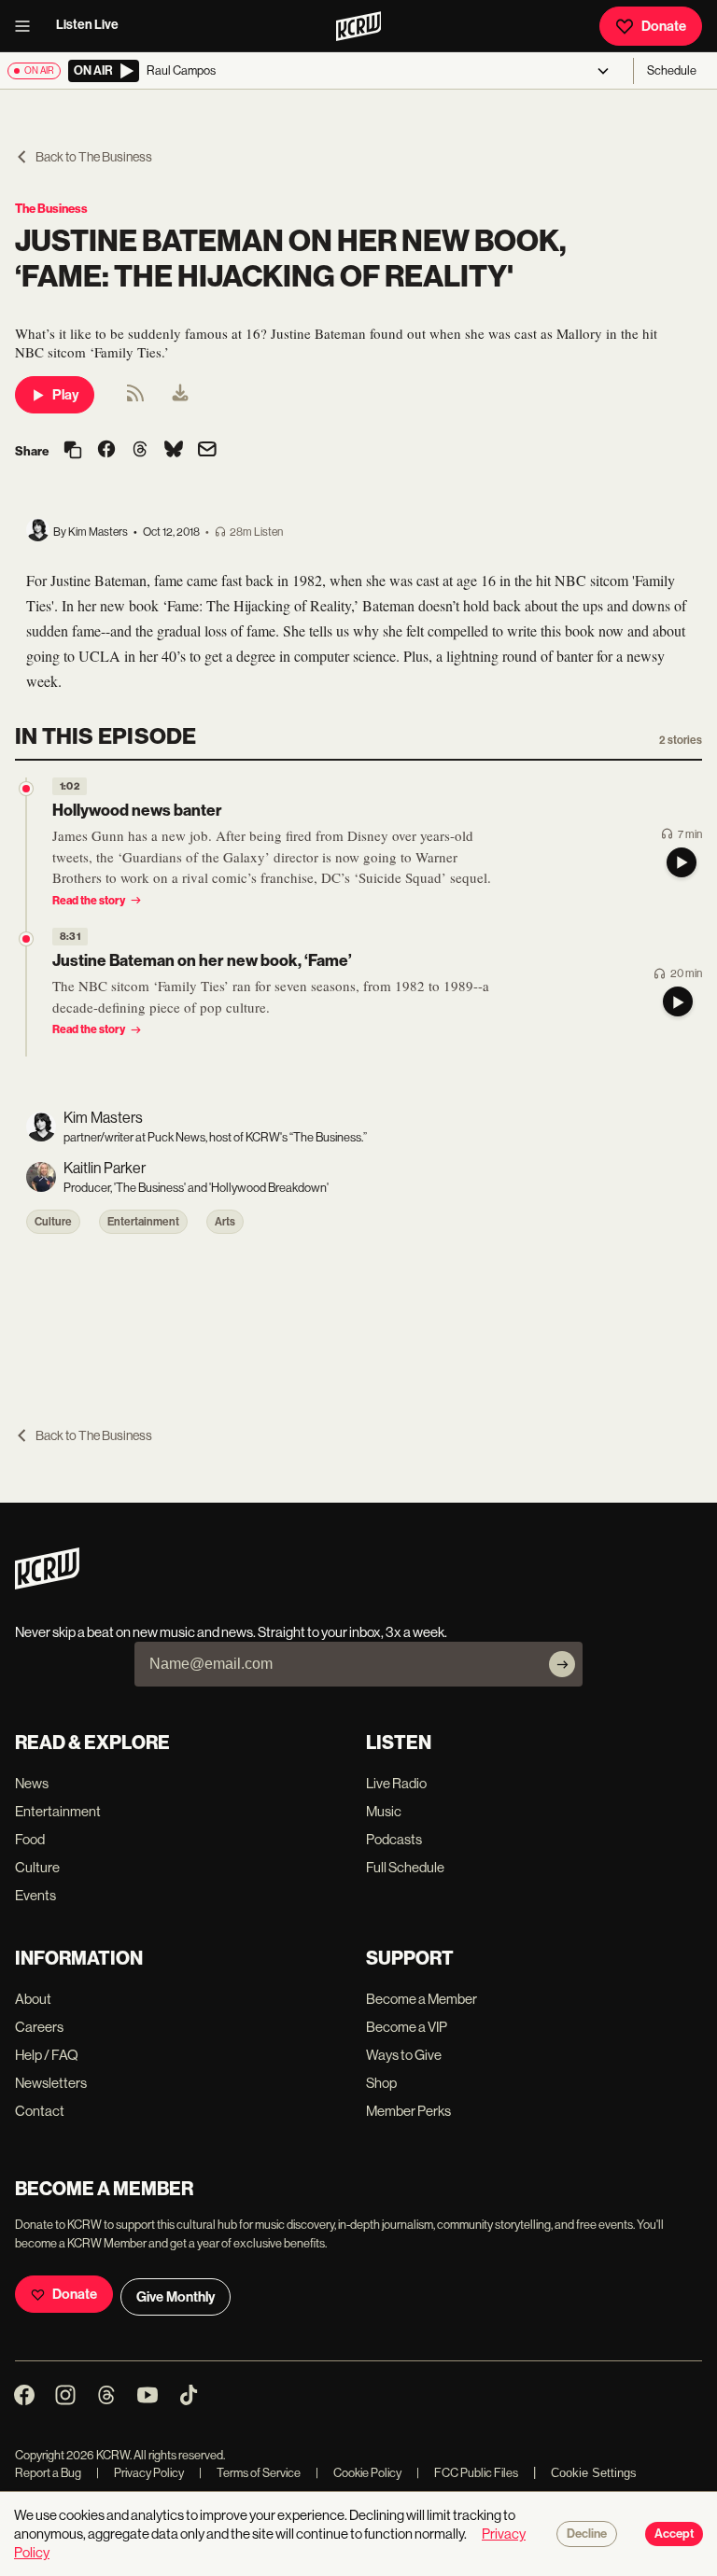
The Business (51, 209)
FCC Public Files (467, 2473)
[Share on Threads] (140, 451)
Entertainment (143, 1222)
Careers (39, 2027)
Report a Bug (48, 2473)
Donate (664, 26)
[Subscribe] (562, 1664)
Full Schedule (405, 1867)
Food (30, 1839)
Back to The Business (94, 157)
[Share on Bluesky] (174, 451)
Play (65, 395)
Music (384, 1811)
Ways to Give (404, 2055)
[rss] (135, 399)
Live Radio (396, 1783)
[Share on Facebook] (106, 451)
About (33, 1999)
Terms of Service (250, 2473)
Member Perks (408, 2111)
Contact (40, 2111)
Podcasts (394, 1839)
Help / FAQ (47, 2055)
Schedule (672, 70)
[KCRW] (47, 1584)
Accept (674, 2534)
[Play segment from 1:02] (26, 789)
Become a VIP (407, 2027)
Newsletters (51, 2083)
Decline (587, 2534)
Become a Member (422, 1999)
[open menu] (28, 26)
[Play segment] (682, 862)
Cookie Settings (594, 2473)
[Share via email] (207, 451)
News (32, 1783)
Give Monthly (176, 2297)
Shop (381, 2083)
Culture (53, 1222)
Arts (225, 1222)
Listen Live (87, 25)
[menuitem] (180, 395)
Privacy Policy (140, 2473)
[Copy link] (73, 451)
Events (35, 1895)
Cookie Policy (358, 2473)
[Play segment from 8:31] (26, 939)
